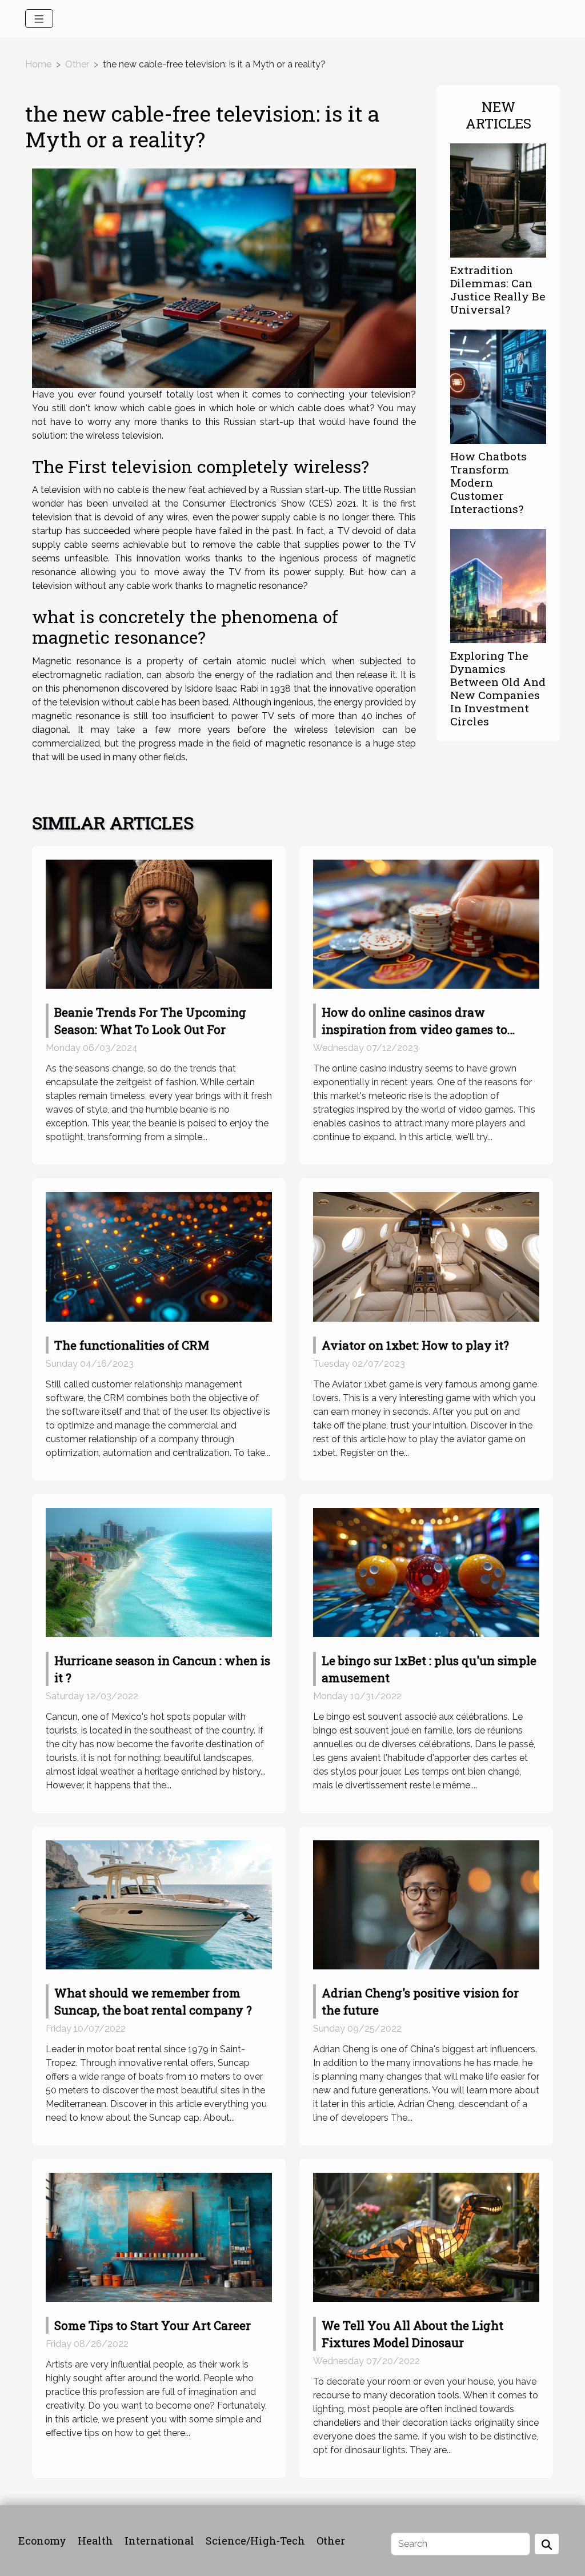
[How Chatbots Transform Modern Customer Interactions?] (498, 386)
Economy (42, 2541)
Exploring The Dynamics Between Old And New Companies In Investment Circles (498, 688)
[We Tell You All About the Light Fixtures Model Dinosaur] (426, 2236)
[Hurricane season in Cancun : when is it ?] (159, 1572)
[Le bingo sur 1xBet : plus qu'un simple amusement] (426, 1572)
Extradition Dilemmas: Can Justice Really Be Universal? (498, 290)
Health (95, 2541)
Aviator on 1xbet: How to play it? (415, 1345)
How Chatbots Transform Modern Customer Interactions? (488, 482)
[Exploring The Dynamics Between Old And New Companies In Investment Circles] (498, 585)
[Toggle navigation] (39, 19)
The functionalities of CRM (132, 1345)
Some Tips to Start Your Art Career (153, 2325)
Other (77, 64)
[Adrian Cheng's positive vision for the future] (426, 1904)
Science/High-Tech (255, 2541)
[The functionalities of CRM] (159, 1256)
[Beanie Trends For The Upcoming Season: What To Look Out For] (159, 923)
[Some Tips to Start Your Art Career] (159, 2236)
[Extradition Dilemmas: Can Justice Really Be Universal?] (498, 200)
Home (38, 64)
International (159, 2541)
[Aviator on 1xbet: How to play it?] (426, 1256)
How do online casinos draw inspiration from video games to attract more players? (414, 1029)
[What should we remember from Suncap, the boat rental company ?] (159, 1904)
